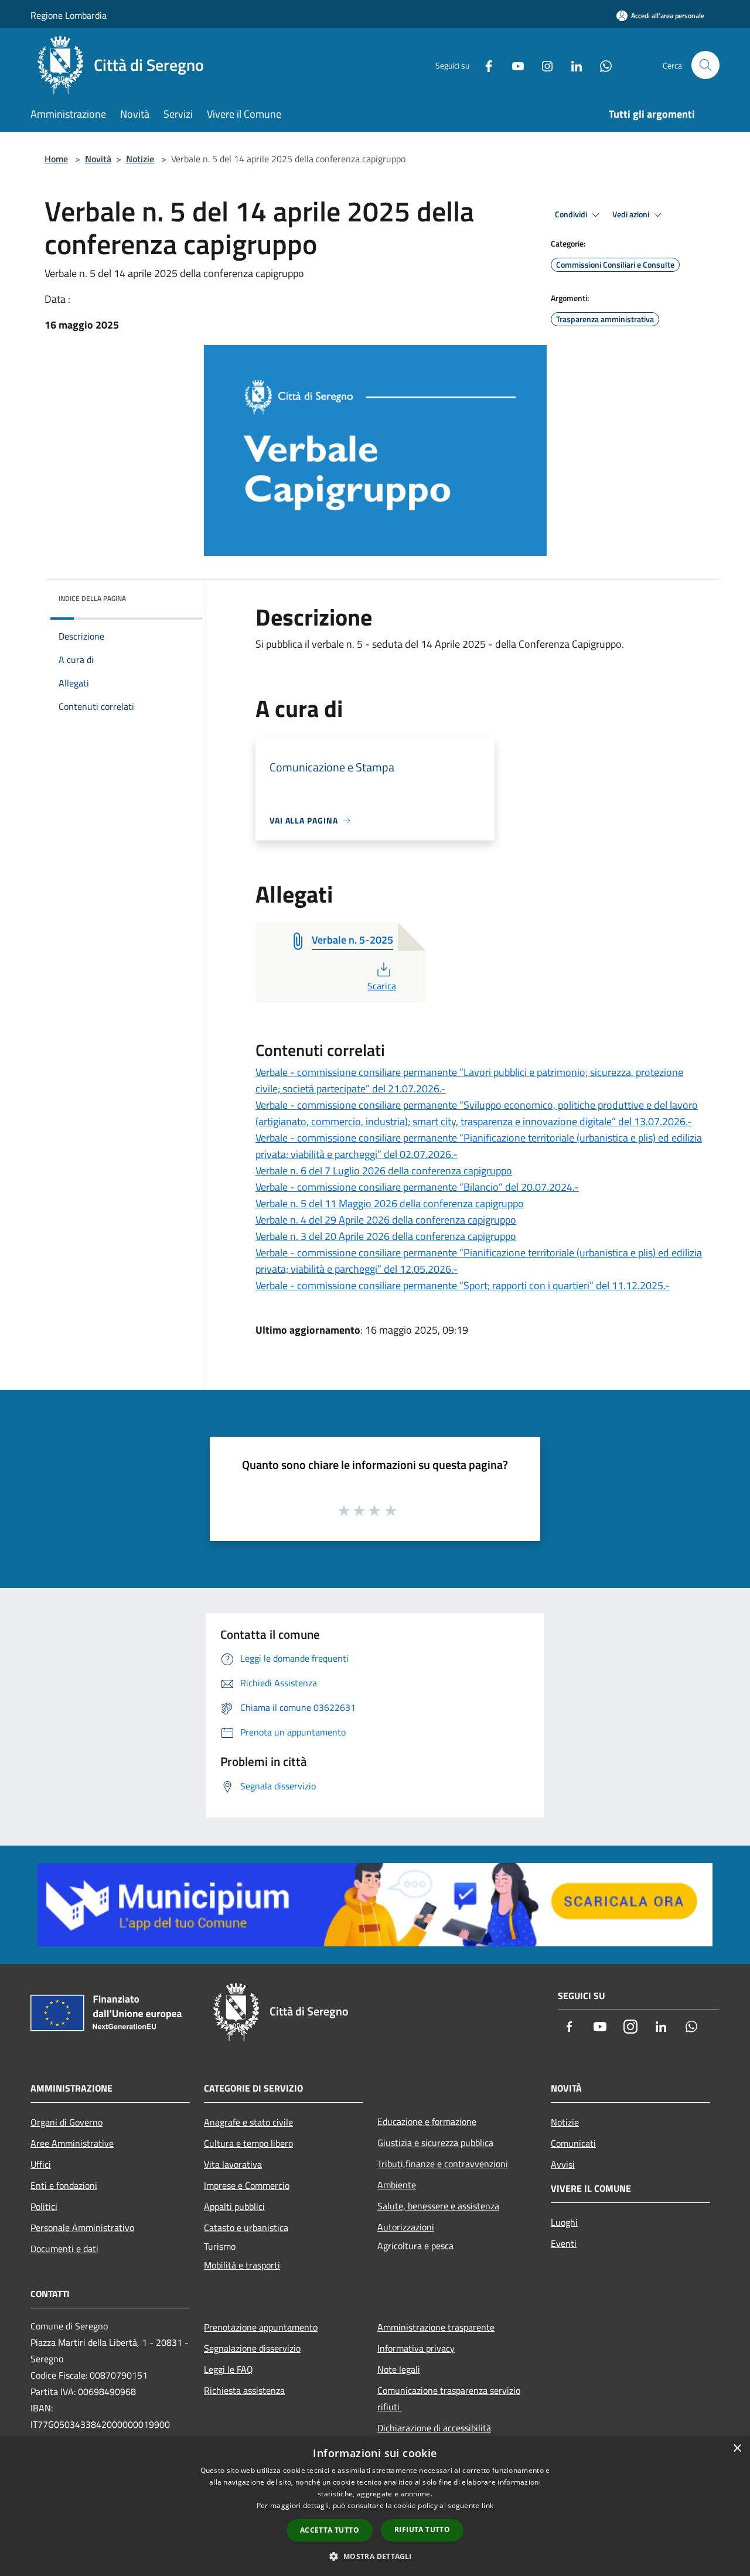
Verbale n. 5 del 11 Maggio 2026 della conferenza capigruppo (390, 1203)
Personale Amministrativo (82, 2227)
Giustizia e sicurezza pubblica (435, 2143)
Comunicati (573, 2143)
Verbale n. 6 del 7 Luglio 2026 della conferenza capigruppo (384, 1171)
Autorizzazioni (406, 2227)
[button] (375, 2556)
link (487, 2505)
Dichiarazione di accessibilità (434, 2428)
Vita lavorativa (233, 2164)
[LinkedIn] (572, 65)
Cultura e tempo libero (248, 2143)
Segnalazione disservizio (252, 2348)
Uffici (41, 2164)
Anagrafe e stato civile (248, 2122)
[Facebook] (484, 65)
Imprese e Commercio (247, 2185)
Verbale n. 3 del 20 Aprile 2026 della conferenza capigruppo (386, 1236)
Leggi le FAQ (229, 2369)
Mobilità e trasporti (242, 2265)
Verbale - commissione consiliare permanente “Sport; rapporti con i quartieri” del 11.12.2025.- (463, 1285)
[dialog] (375, 2506)
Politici (44, 2206)
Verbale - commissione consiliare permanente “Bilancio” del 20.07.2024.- (417, 1187)
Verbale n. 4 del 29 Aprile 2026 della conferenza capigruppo (386, 1220)
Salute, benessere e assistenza (438, 2206)
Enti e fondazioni (64, 2185)
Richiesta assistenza (244, 2390)
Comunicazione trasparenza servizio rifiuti (449, 2399)
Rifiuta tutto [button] (422, 2529)
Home (56, 159)
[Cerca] (705, 65)
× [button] (737, 2449)
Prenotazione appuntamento (261, 2327)
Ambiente (397, 2185)
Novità (98, 159)
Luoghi (564, 2222)
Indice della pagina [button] (92, 598)
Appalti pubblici (234, 2206)
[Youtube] (513, 65)
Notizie (140, 159)
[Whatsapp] (601, 65)
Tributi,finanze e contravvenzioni (443, 2164)
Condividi (572, 214)
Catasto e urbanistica (246, 2227)
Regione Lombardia (69, 15)
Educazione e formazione (427, 2121)
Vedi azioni (632, 214)
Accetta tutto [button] (330, 2530)
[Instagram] (543, 65)
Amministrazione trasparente (436, 2327)
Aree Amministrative (72, 2143)
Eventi (564, 2243)
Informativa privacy (416, 2348)
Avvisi (563, 2164)
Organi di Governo (67, 2122)
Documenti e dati (64, 2249)
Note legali (399, 2369)
